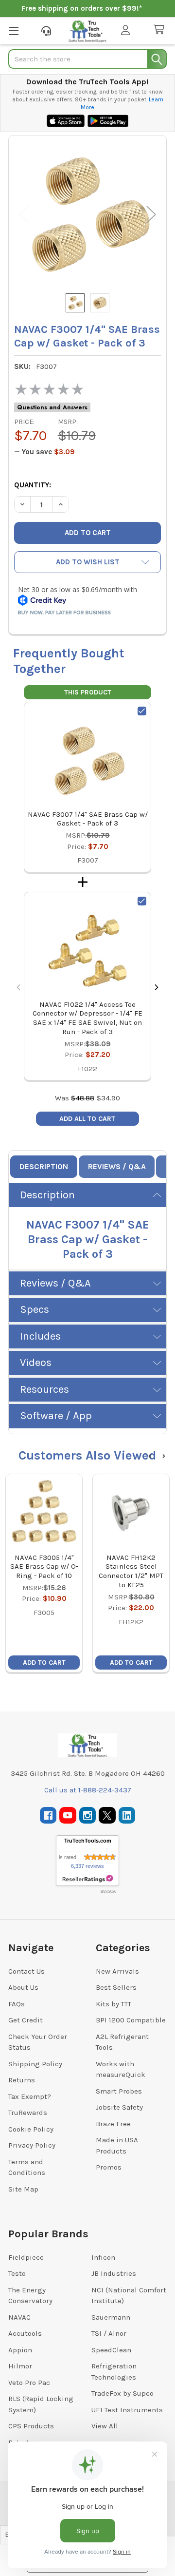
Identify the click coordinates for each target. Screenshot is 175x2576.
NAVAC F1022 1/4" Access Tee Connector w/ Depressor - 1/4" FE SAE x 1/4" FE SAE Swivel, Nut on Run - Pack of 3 (87, 1018)
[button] (87, 562)
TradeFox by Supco (122, 2393)
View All (105, 2426)
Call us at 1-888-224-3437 (88, 1790)
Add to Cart (44, 1663)
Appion (20, 2350)
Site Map (23, 2189)
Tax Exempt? (30, 2096)
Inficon (103, 2257)
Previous (24, 215)
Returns (22, 2080)
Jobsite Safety (119, 2107)
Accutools (25, 2333)
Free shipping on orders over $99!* (82, 8)
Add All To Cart (87, 1119)
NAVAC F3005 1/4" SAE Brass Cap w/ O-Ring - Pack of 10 (44, 1567)
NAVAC (19, 2317)
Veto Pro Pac (29, 2383)
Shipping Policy (35, 2064)
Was (75, 1098)
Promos (109, 2167)
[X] (107, 1816)
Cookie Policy (31, 2129)
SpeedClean (111, 2350)
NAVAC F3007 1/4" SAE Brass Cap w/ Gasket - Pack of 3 (88, 819)
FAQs (17, 2004)
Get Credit (26, 2020)
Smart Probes (119, 2091)
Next (151, 215)
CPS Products (31, 2426)
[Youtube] (68, 1816)
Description (44, 1166)
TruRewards (28, 2113)
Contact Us (26, 1971)
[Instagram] (88, 1816)
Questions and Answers (52, 407)
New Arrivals (117, 1971)
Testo (17, 2273)
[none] (87, 214)
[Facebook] (48, 1816)
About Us (23, 1987)
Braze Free (113, 2124)
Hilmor (20, 2366)
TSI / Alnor (109, 2333)
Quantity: (33, 485)
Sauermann (111, 2317)
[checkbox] (142, 711)
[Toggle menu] (13, 30)
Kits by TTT (114, 2004)
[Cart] (161, 30)
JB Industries (114, 2273)
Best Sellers (116, 1987)
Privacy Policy (32, 2145)
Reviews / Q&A (117, 1166)
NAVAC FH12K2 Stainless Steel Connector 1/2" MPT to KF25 (131, 1571)
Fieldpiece (26, 2257)
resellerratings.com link (88, 1879)
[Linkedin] (127, 1816)
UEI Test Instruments (127, 2410)
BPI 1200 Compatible (131, 2020)
